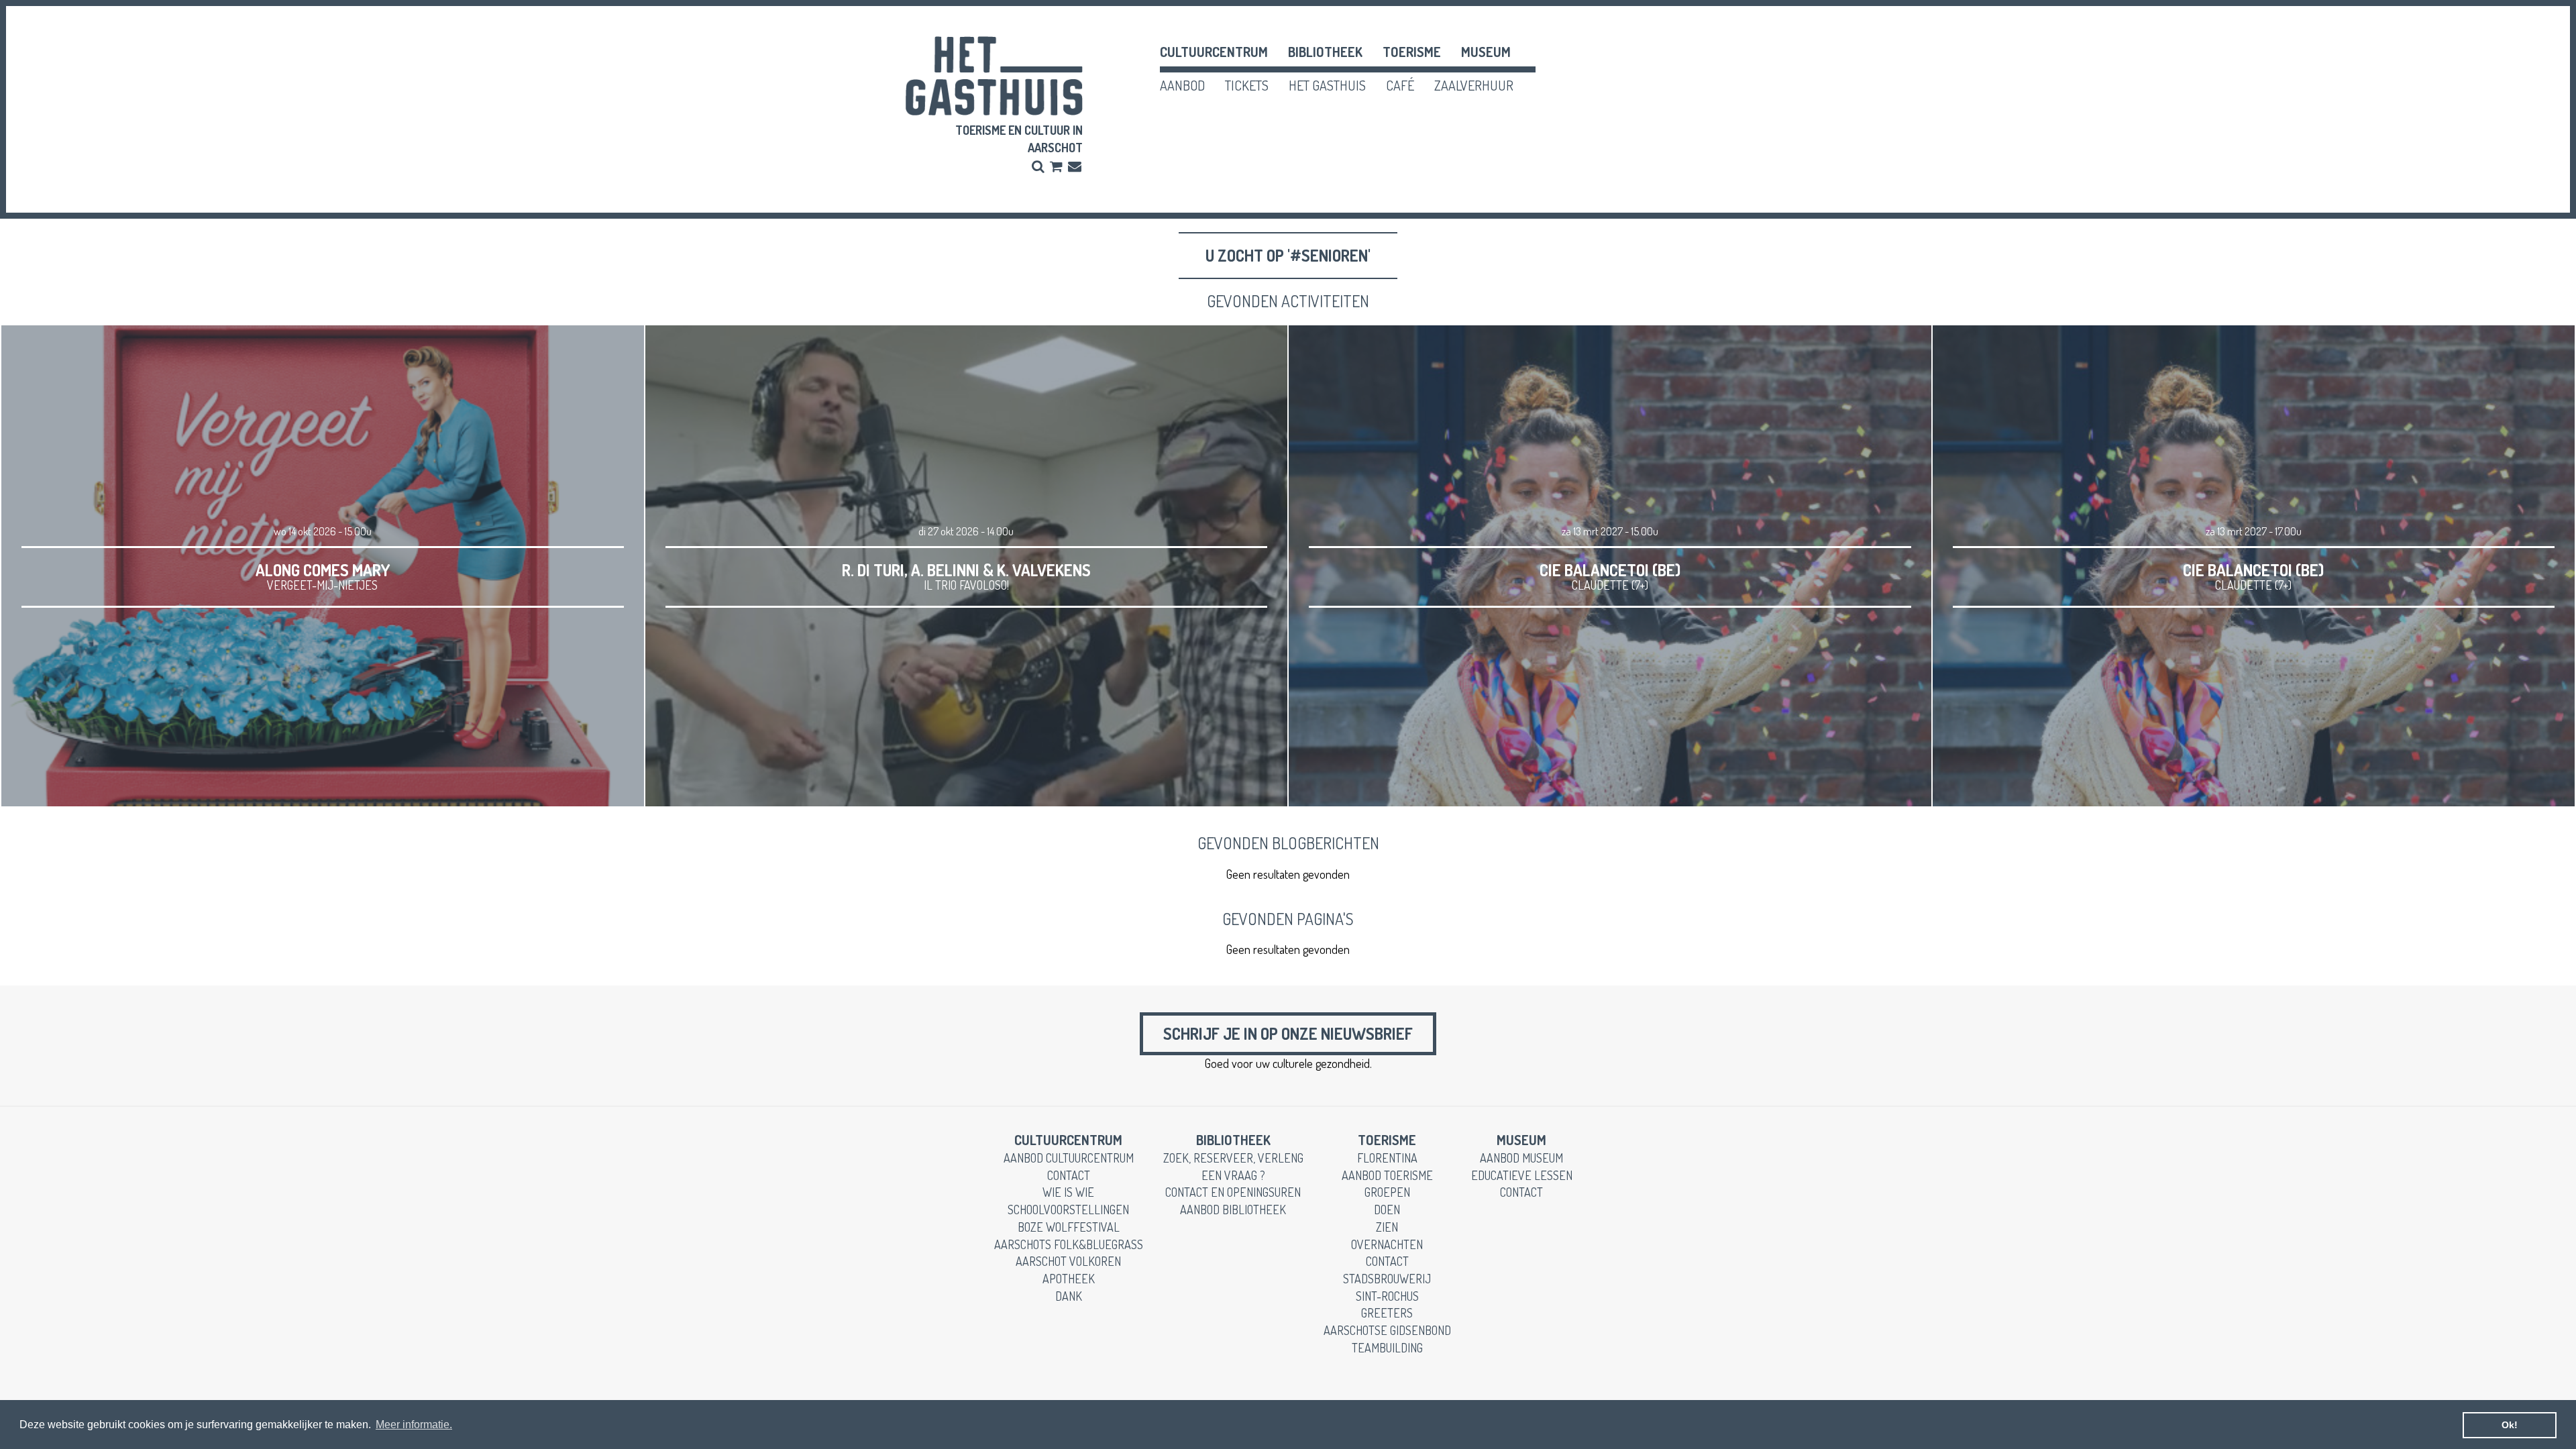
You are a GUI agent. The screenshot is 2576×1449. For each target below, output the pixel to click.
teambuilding (1387, 1348)
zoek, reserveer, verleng (1233, 1158)
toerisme (1412, 52)
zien (1387, 1227)
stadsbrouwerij (1387, 1279)
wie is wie (1068, 1192)
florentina (1387, 1158)
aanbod (1182, 85)
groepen (1387, 1192)
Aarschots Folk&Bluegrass (1069, 1244)
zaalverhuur (1474, 85)
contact (1069, 1175)
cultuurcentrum (1214, 52)
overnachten (1387, 1244)
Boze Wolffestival (1069, 1227)
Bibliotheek (1325, 52)
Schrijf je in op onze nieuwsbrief (1288, 1033)
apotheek (1069, 1279)
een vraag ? (1233, 1175)
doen (1387, 1210)
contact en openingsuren (1233, 1192)
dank (1069, 1296)
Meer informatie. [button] (414, 1425)
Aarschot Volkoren (1068, 1261)
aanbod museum (1521, 1158)
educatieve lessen (1522, 1175)
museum (1486, 52)
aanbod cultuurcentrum (1069, 1158)
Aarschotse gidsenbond (1387, 1330)
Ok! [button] (2510, 1425)
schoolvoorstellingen (1068, 1210)
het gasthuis (1327, 85)
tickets (1247, 85)
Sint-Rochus (1387, 1296)
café (1400, 85)
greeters (1387, 1313)
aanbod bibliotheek (1233, 1210)
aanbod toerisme (1387, 1175)
